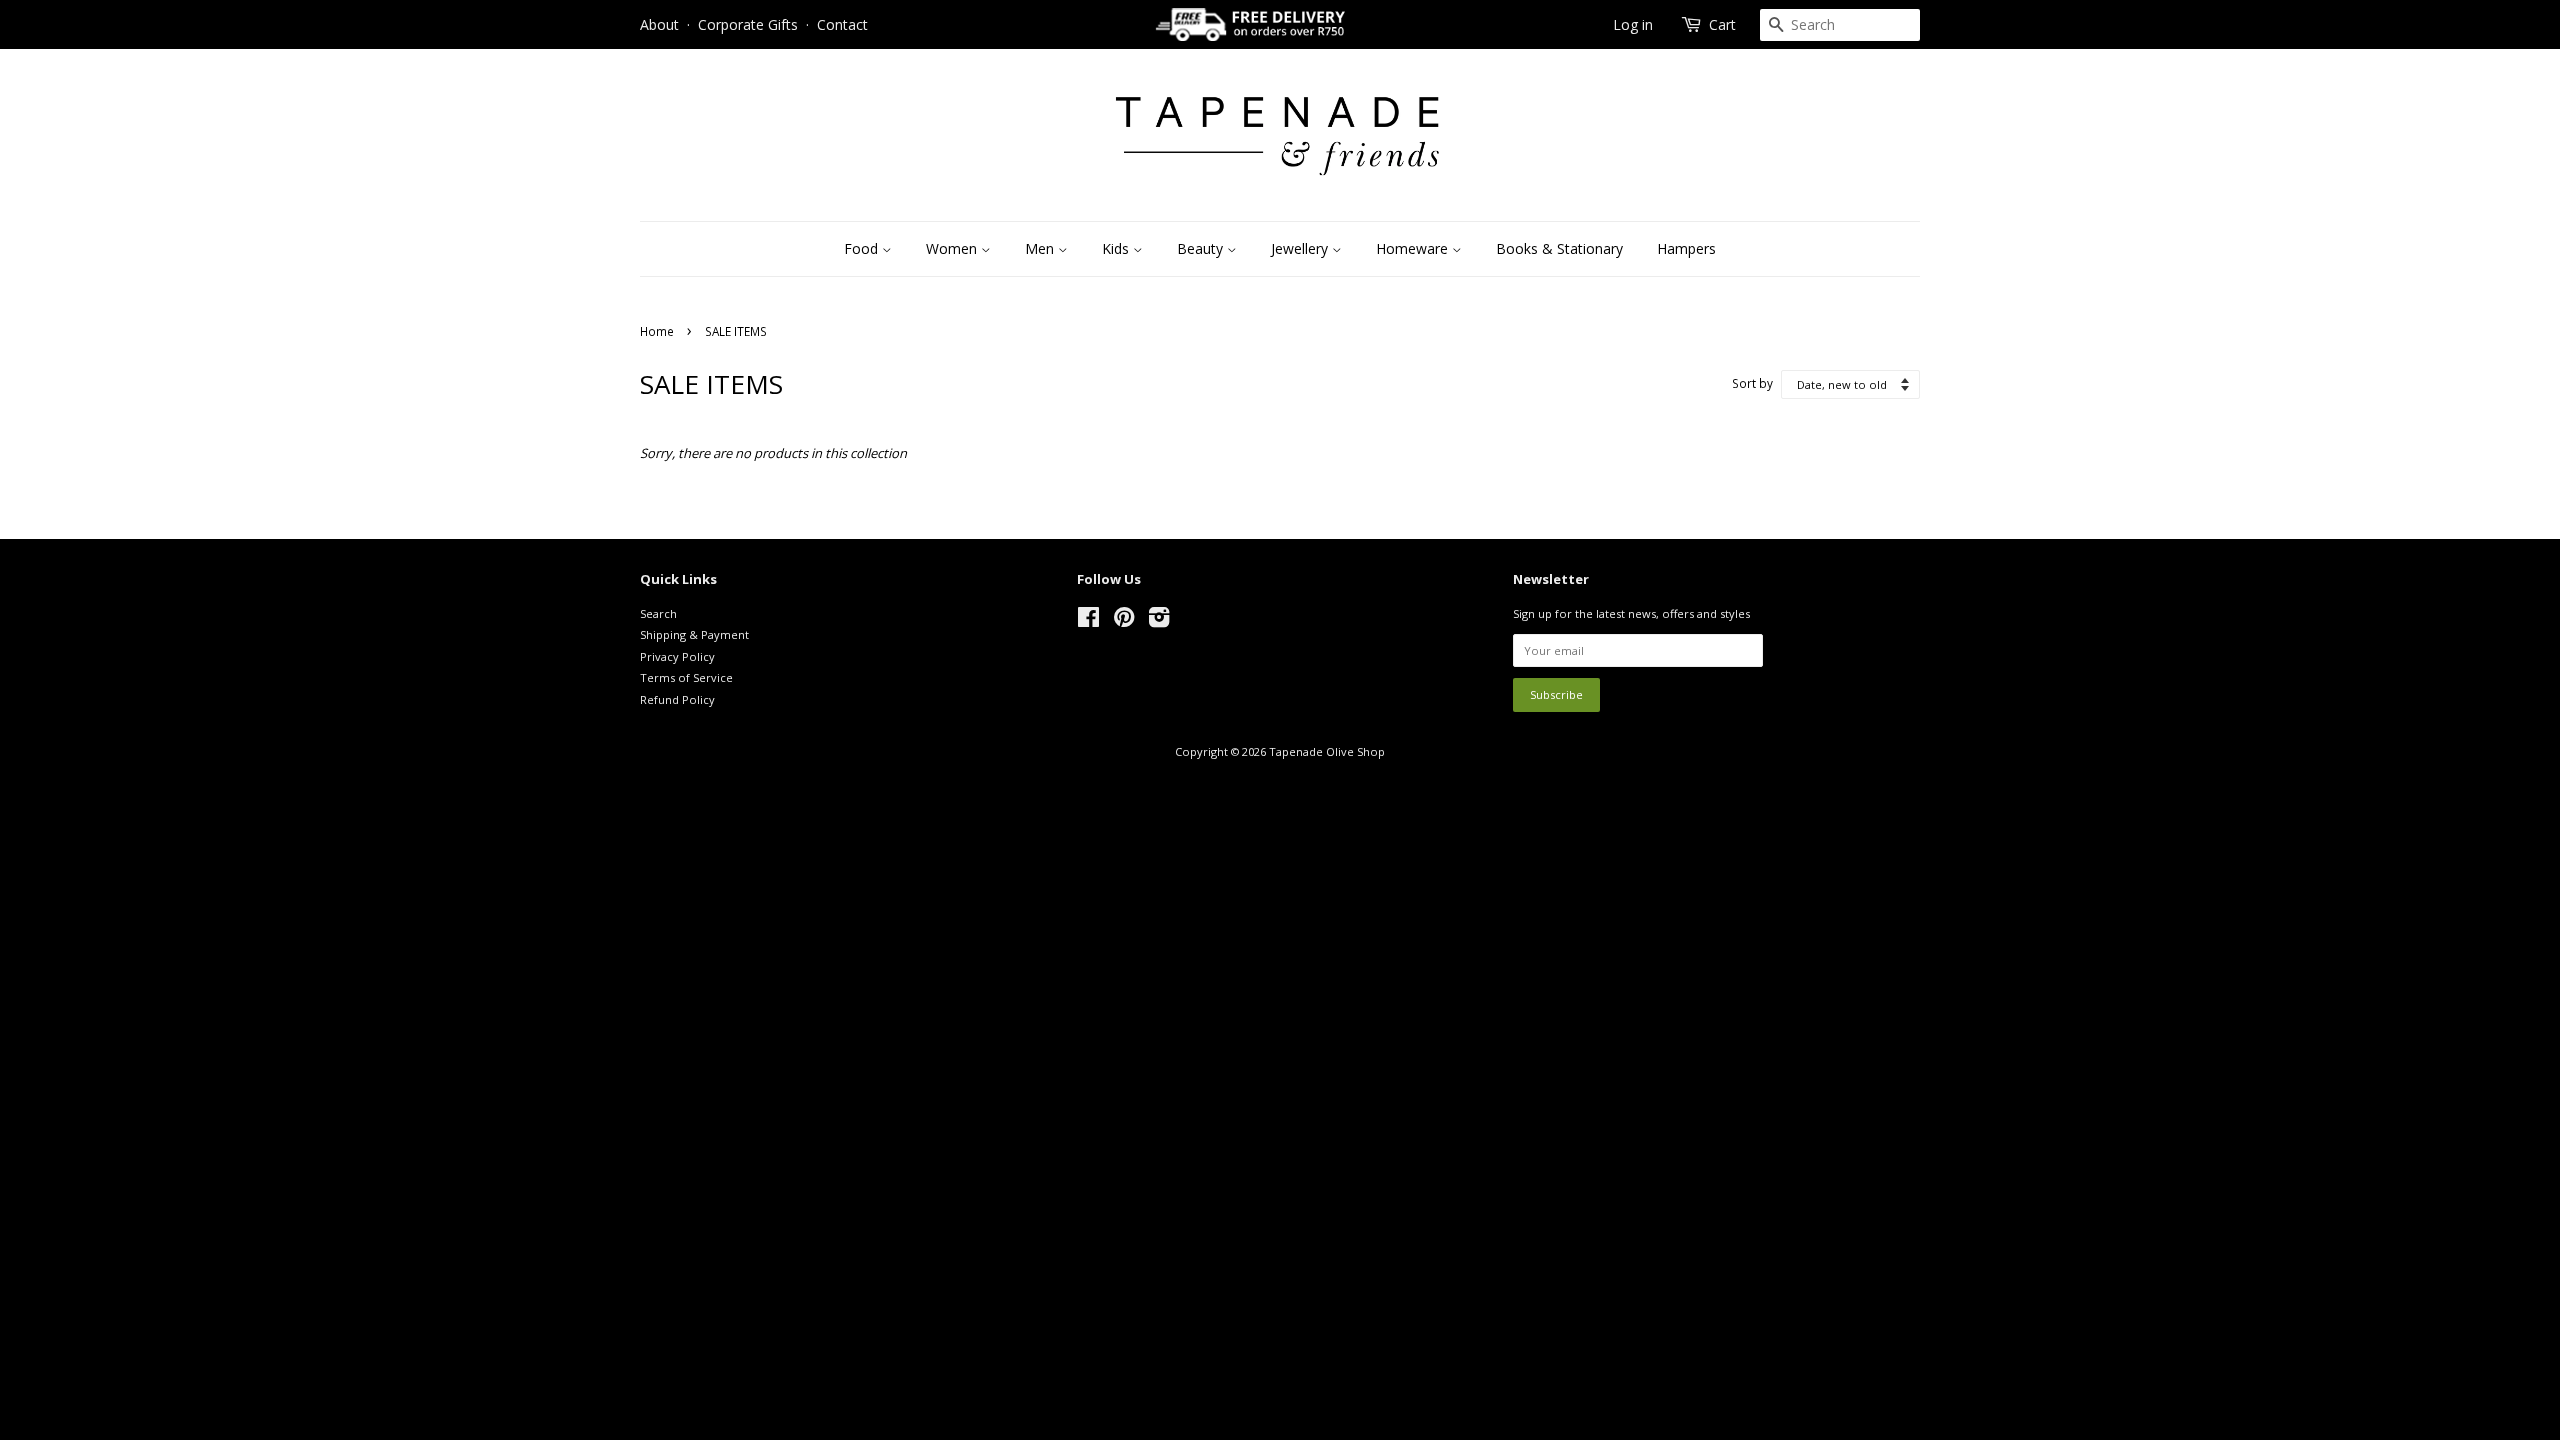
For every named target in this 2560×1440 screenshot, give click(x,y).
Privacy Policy (677, 656)
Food (863, 248)
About (659, 24)
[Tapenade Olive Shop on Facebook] (1088, 621)
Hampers (1686, 248)
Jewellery (1301, 248)
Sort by (1752, 383)
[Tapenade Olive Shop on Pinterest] (1124, 621)
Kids (1117, 248)
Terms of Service (686, 677)
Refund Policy (677, 699)
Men (1041, 248)
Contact (842, 24)
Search (658, 613)
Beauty (1202, 248)
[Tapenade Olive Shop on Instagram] (1159, 621)
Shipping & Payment (694, 634)
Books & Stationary (1559, 248)
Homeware (1414, 248)
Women (953, 248)
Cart (1722, 24)
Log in (1633, 24)
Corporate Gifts (748, 24)
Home (657, 331)
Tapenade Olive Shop (1327, 751)
